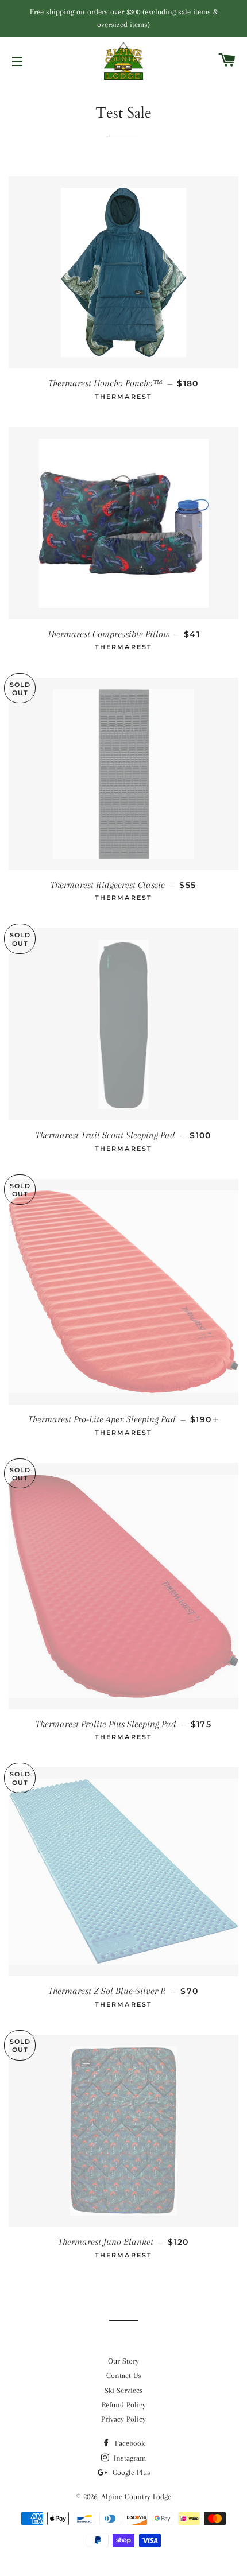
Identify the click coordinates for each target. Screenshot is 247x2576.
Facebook (129, 2443)
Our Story (123, 2361)
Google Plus (130, 2472)
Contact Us (124, 2375)
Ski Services (124, 2390)
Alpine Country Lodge (136, 2497)
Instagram (129, 2458)
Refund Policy (124, 2405)
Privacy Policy (123, 2419)
